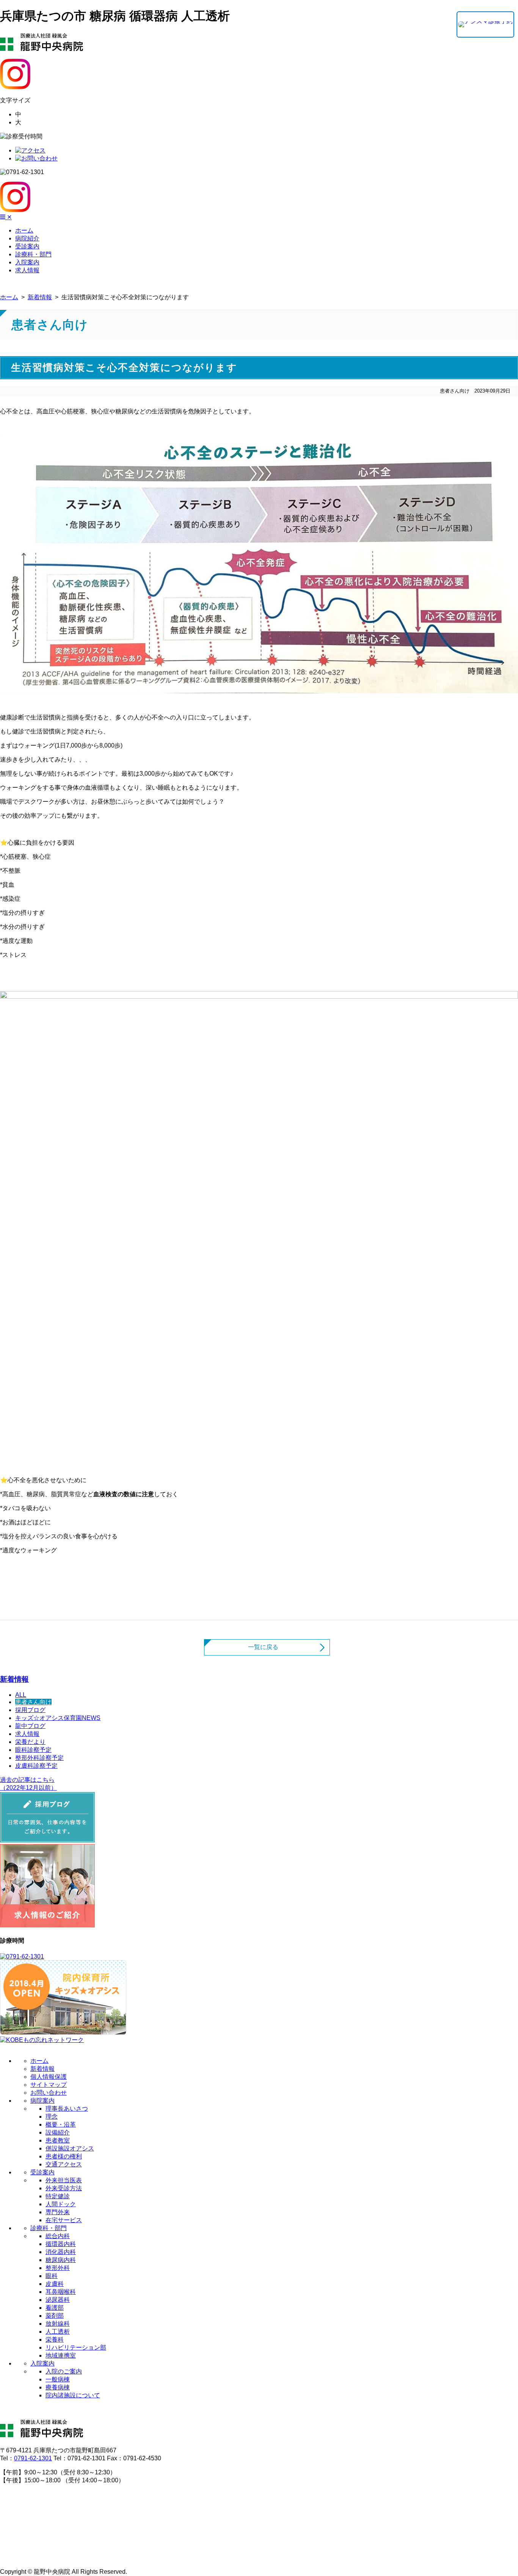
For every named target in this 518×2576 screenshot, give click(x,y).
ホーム (9, 297)
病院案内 (42, 2101)
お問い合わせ (49, 2093)
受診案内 (42, 2172)
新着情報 (40, 297)
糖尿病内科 (61, 2260)
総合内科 (58, 2236)
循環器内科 (61, 2244)
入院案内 (42, 2363)
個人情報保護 (49, 2077)
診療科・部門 (49, 2228)
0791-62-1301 (33, 2458)
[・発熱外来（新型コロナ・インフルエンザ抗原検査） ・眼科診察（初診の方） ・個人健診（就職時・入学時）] (485, 24)
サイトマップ (49, 2085)
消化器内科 (61, 2252)
